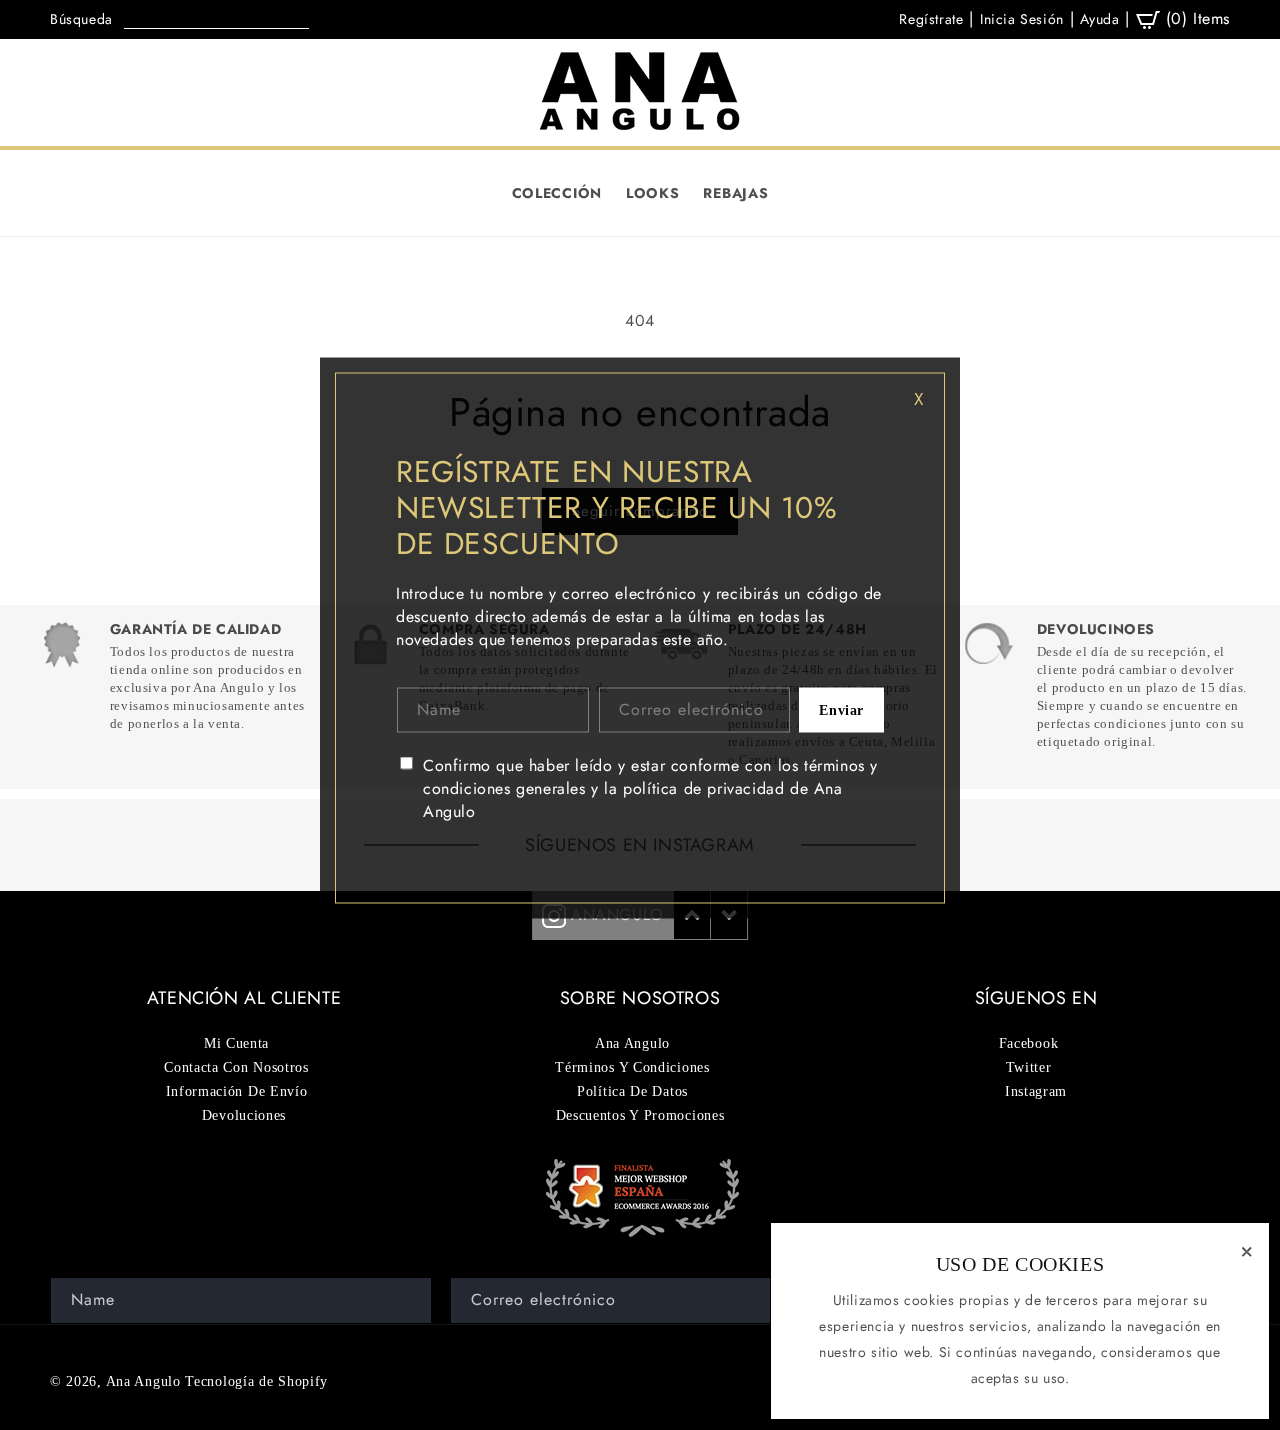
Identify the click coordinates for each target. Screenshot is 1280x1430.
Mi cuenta (236, 1043)
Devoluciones (244, 1115)
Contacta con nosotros (236, 1067)
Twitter (1029, 1067)
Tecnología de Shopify (256, 1381)
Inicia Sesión (1022, 19)
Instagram (1036, 1091)
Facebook (1029, 1043)
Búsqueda (81, 19)
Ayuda (1099, 19)
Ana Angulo (143, 1381)
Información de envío (237, 1091)
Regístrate (931, 19)
